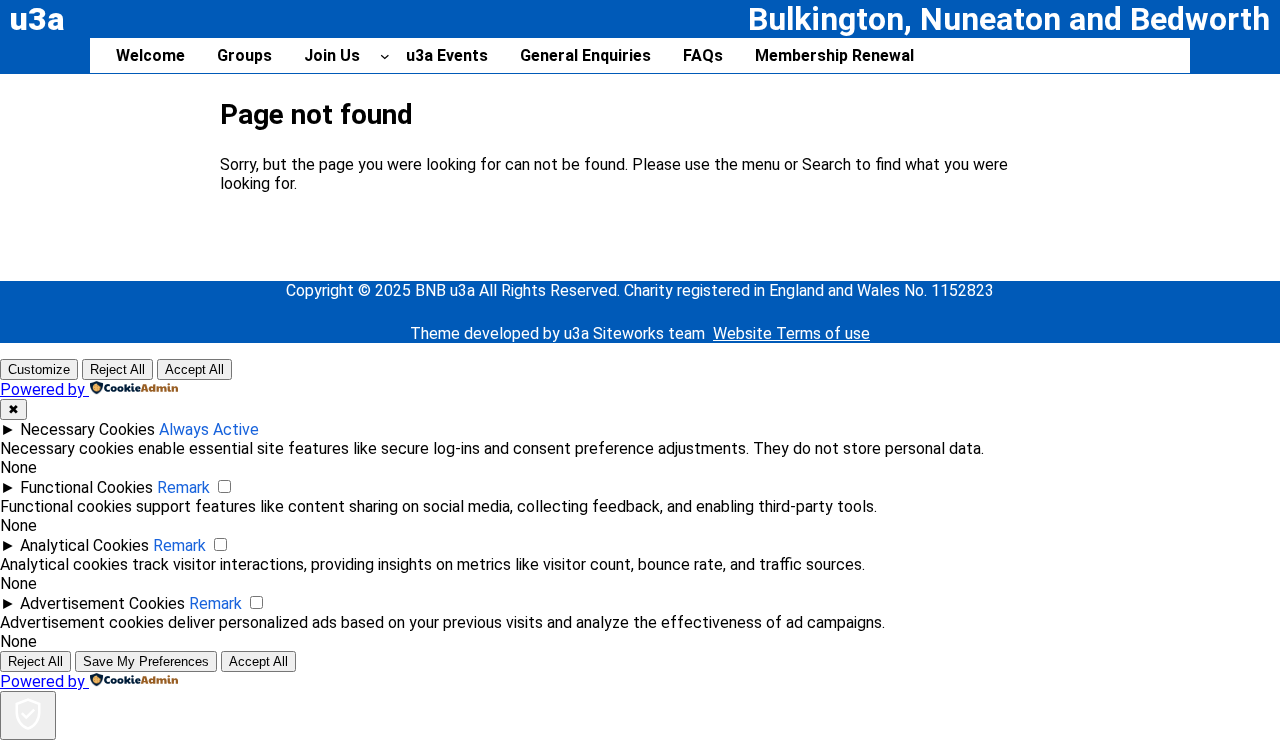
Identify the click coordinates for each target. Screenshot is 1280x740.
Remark (183, 487)
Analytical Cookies (84, 545)
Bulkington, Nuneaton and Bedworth (1009, 19)
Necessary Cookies (87, 429)
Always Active (209, 429)
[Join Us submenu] (385, 56)
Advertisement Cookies (102, 603)
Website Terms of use (791, 333)
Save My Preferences (146, 661)
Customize (39, 369)
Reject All (117, 369)
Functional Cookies (86, 487)
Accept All (194, 369)
